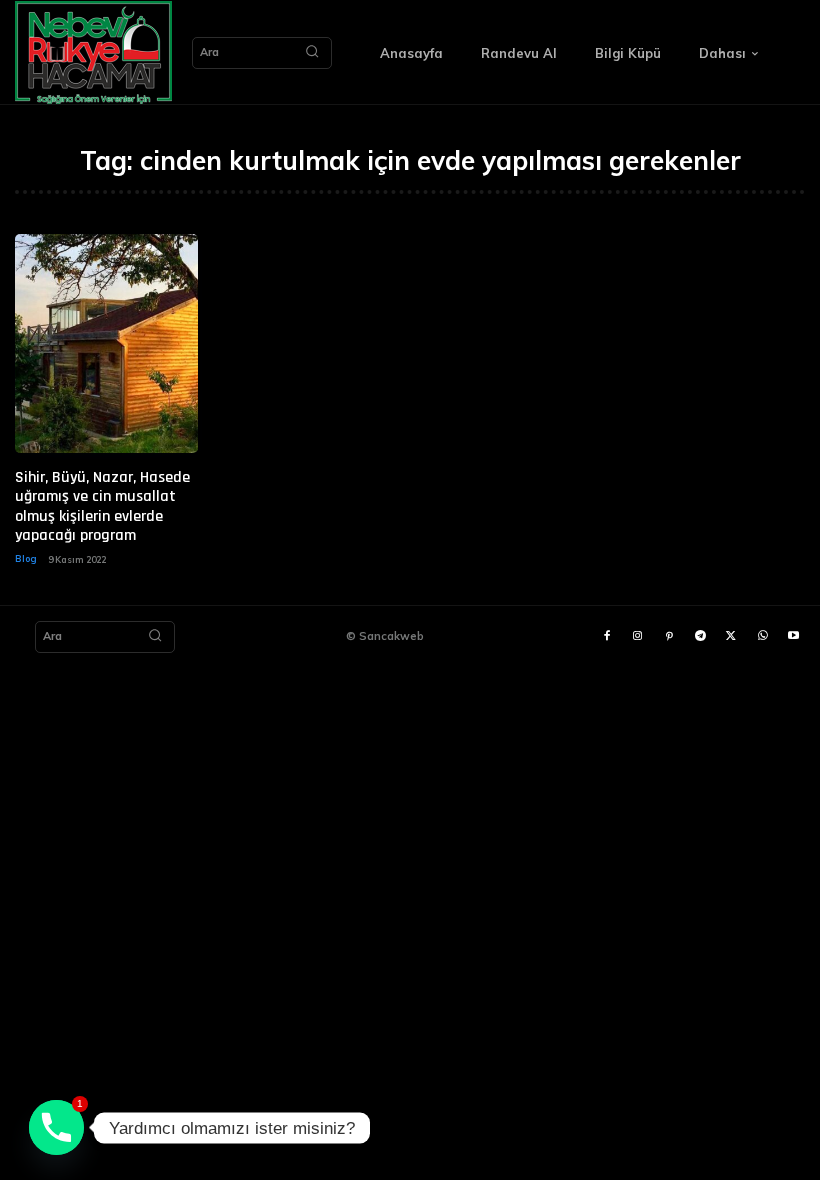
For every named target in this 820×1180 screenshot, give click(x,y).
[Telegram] (700, 636)
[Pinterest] (669, 636)
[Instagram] (637, 636)
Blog (26, 558)
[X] (731, 636)
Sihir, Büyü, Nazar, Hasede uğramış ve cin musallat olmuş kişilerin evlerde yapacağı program (102, 506)
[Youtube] (793, 636)
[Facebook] (606, 636)
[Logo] (93, 52)
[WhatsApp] (762, 636)
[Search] (312, 53)
